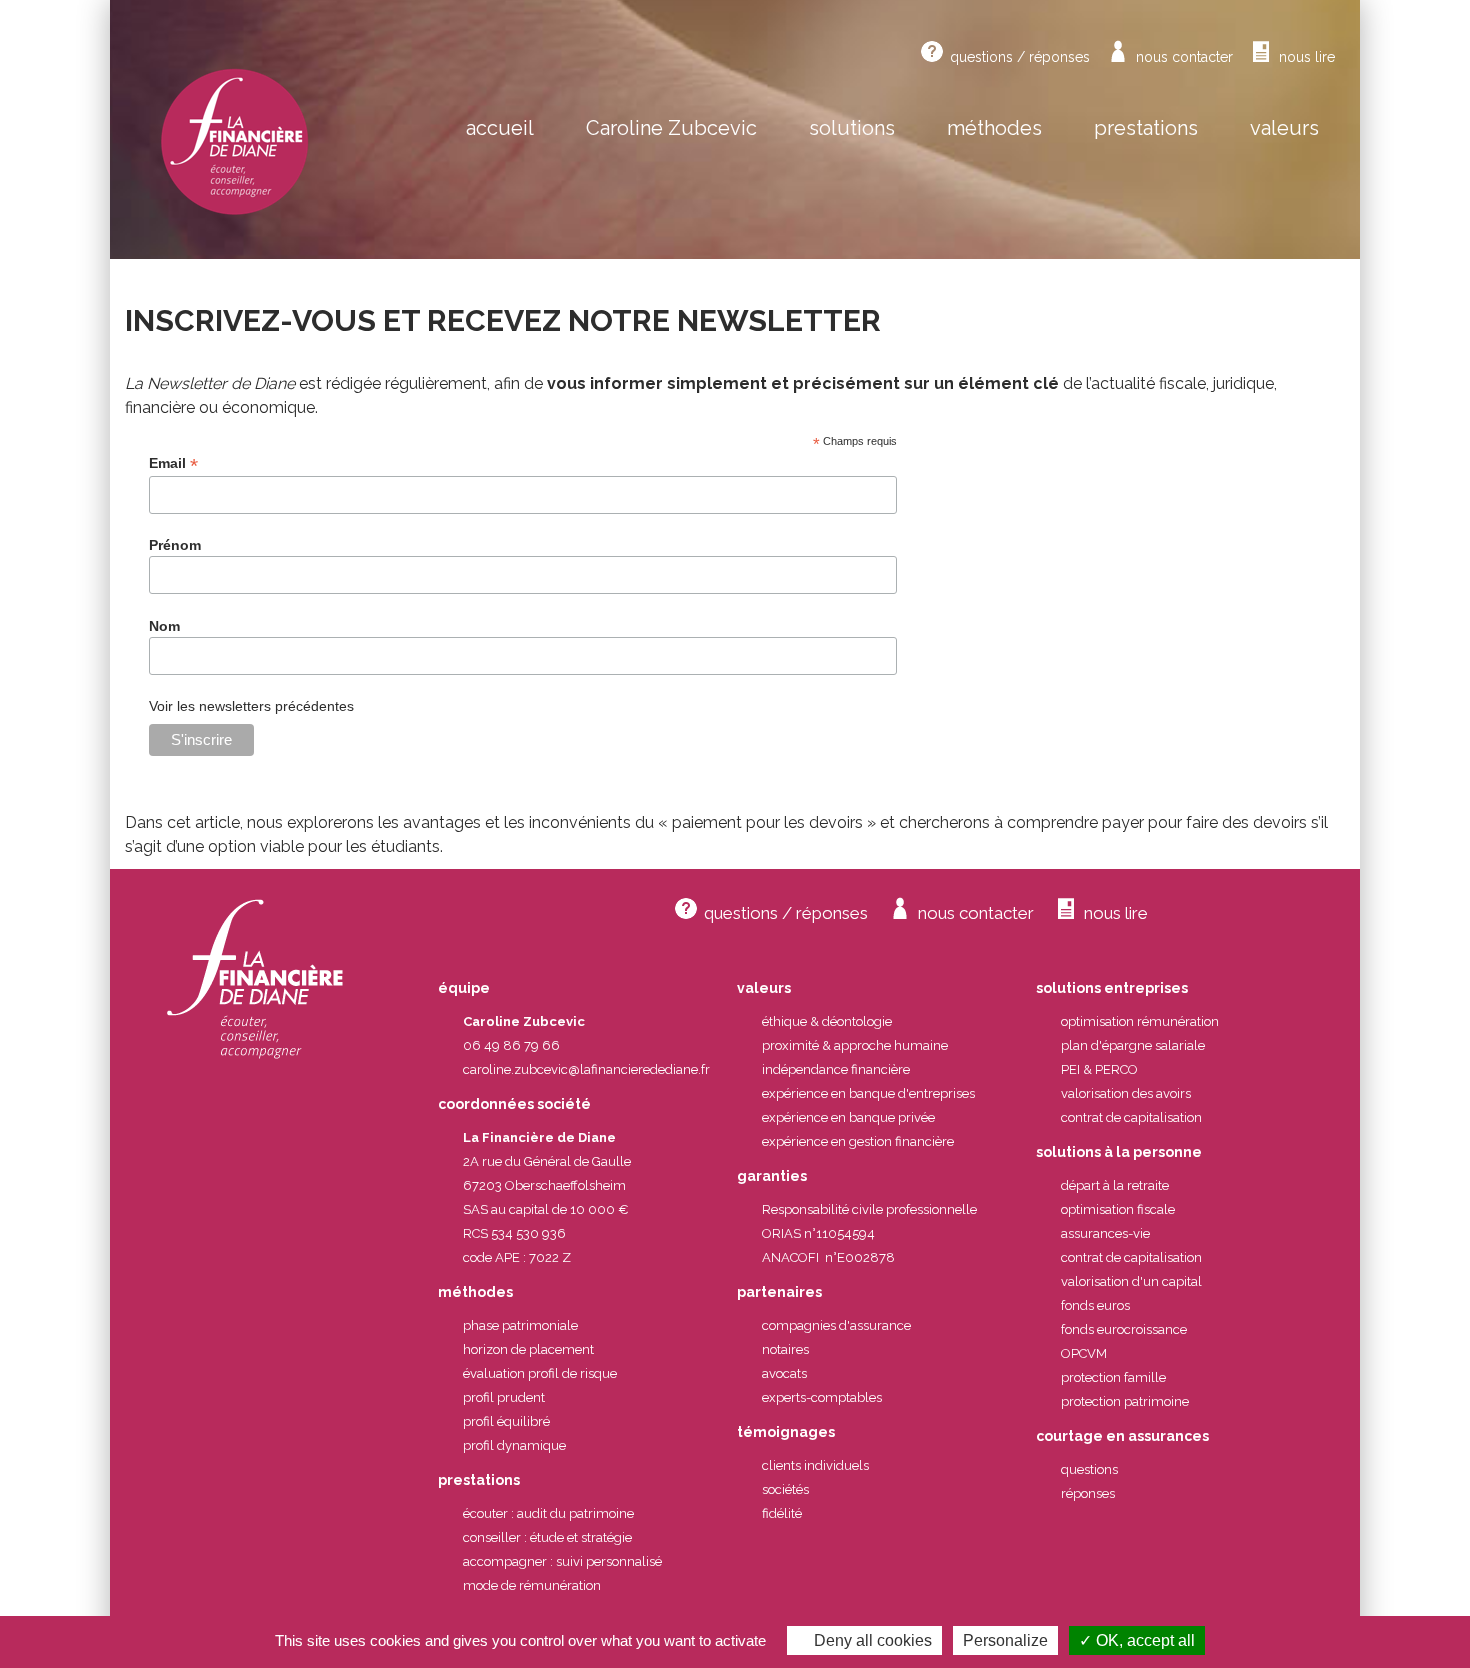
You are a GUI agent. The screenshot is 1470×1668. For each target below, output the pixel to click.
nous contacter (1184, 57)
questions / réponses (1020, 57)
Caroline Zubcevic (671, 128)
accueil (500, 128)
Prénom (175, 545)
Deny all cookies (871, 1640)
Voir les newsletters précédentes (251, 706)
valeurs (1284, 128)
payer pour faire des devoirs (1204, 822)
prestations (1146, 128)
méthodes (994, 128)
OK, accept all (1143, 1640)
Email (173, 463)
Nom (164, 626)
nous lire (1307, 57)
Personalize (1005, 1640)
